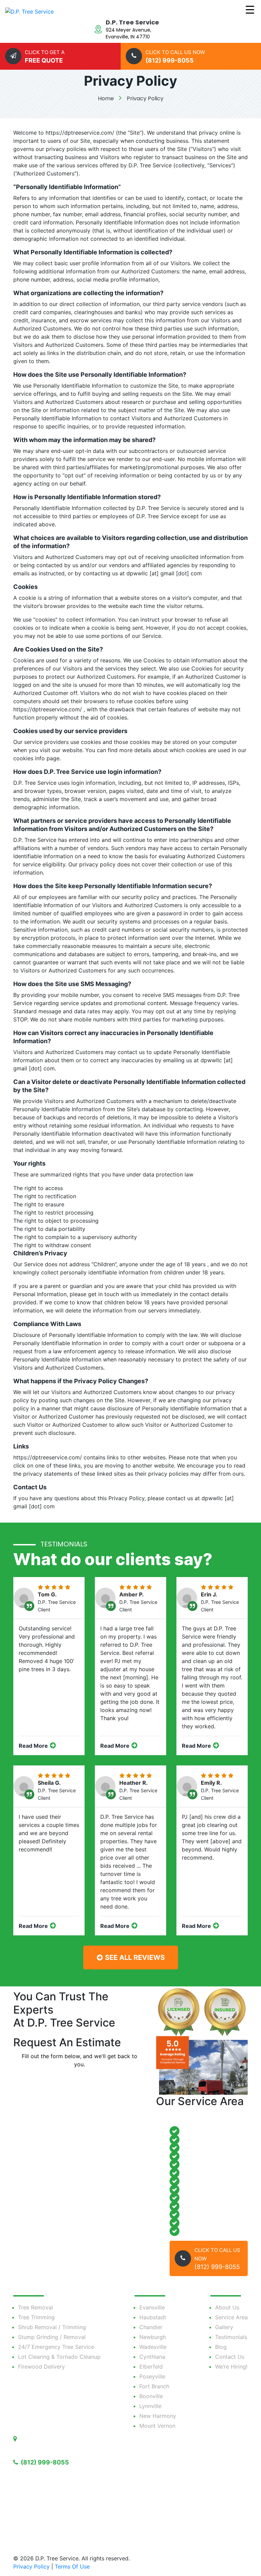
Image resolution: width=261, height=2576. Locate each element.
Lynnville (150, 2406)
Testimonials (231, 2337)
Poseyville (152, 2376)
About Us (227, 2307)
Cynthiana (152, 2357)
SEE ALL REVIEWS (134, 1958)
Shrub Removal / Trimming (52, 2327)
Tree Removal (36, 2307)
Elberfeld (151, 2367)
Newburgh (153, 2337)
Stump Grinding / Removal (52, 2337)
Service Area (231, 2317)
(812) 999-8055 (44, 2462)
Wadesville (153, 2347)
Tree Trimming (36, 2317)
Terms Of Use (72, 2566)
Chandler (151, 2327)
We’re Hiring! (231, 2367)
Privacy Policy (145, 98)
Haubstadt (153, 2317)
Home (106, 98)
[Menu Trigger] (250, 9)
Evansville (152, 2307)
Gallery (224, 2327)
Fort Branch (154, 2386)
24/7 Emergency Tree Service (56, 2347)
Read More (34, 1746)
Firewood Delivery (41, 2367)
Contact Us (230, 2357)
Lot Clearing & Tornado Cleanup (59, 2357)
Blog (221, 2347)
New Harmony (158, 2416)
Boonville (151, 2396)
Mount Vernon (157, 2426)
